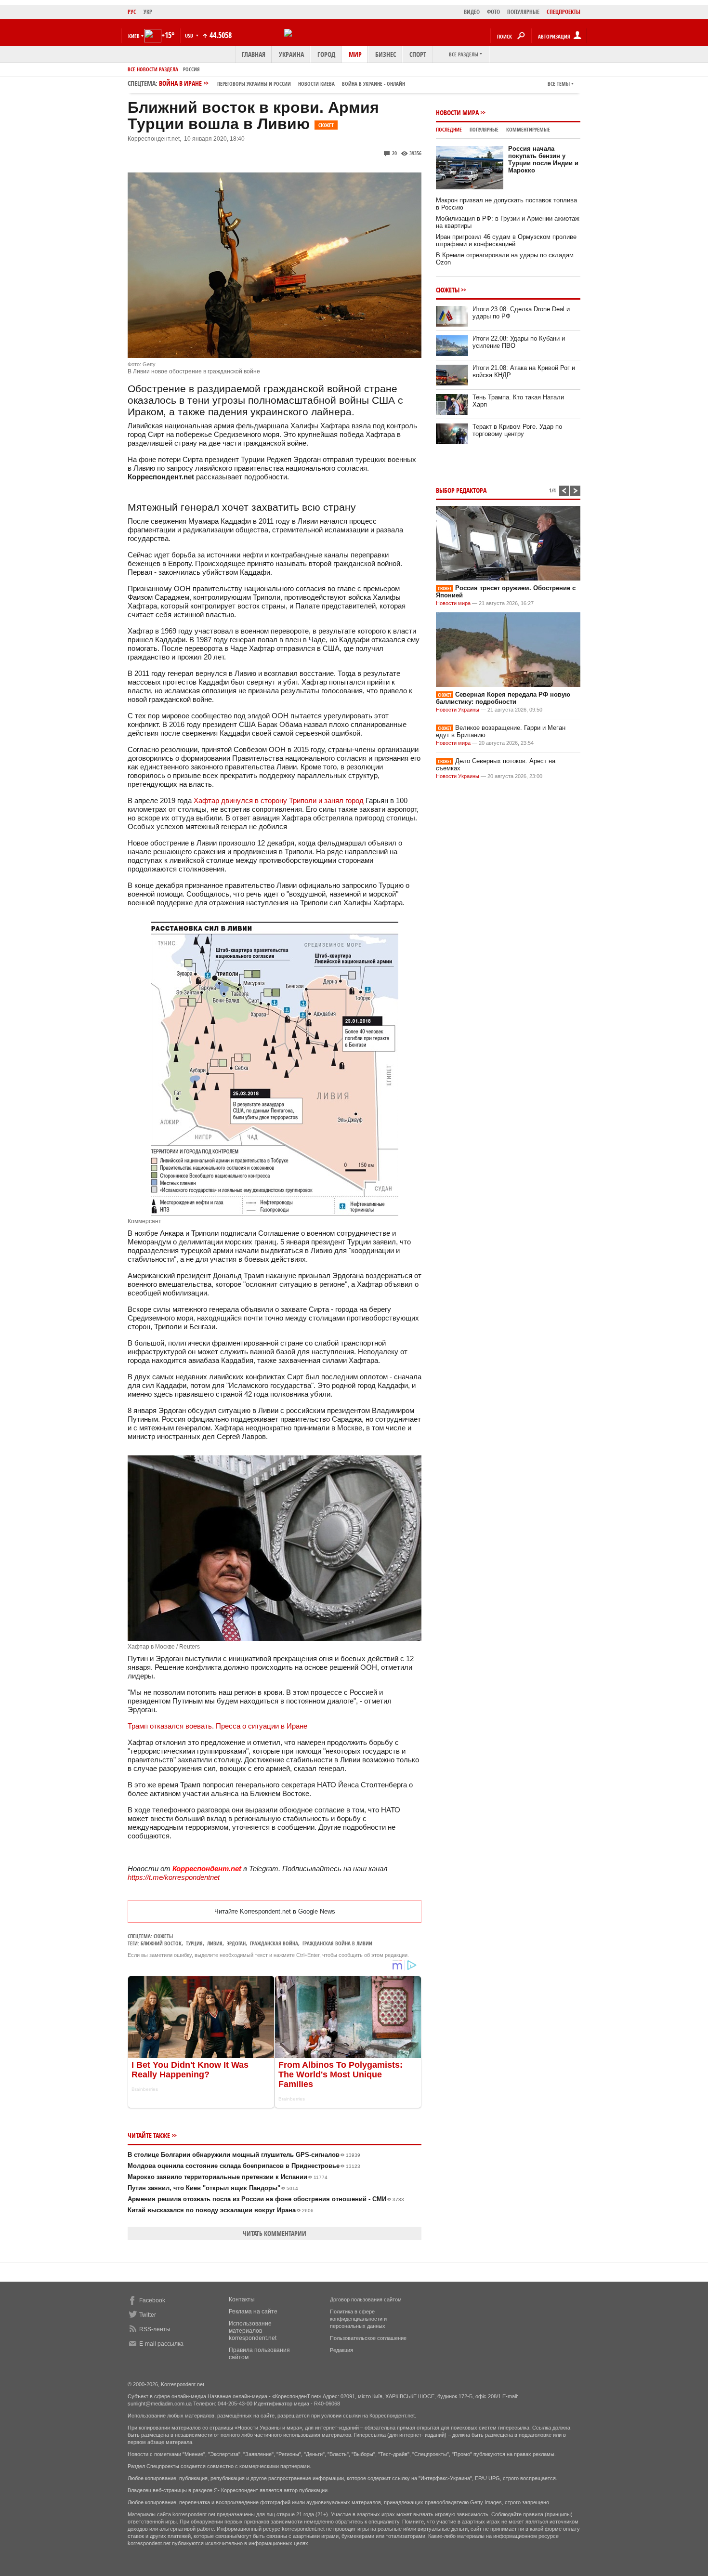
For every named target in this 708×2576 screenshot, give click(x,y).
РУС (132, 12)
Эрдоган (236, 1943)
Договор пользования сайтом (366, 2299)
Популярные (484, 129)
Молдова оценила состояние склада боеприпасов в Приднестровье (244, 2166)
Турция (194, 1943)
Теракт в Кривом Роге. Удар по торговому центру (517, 430)
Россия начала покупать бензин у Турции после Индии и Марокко (543, 159)
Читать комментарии (275, 2233)
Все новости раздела (153, 69)
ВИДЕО (472, 12)
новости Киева (316, 84)
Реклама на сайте (253, 2312)
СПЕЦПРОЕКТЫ (564, 12)
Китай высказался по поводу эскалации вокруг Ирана (221, 2210)
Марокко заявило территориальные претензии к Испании (228, 2177)
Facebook (152, 2300)
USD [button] (190, 35)
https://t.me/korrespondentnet (174, 1877)
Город (326, 54)
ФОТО (493, 12)
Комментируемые (528, 129)
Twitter (148, 2315)
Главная (254, 54)
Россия (191, 69)
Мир (355, 54)
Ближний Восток (161, 1943)
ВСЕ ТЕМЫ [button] (559, 84)
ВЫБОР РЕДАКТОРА (461, 490)
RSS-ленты (155, 2329)
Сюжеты (163, 1936)
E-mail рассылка (161, 2344)
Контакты (242, 2299)
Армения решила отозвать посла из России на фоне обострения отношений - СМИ (266, 2199)
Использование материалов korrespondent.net (253, 2331)
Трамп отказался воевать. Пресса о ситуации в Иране (217, 1726)
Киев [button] (134, 36)
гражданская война (274, 1943)
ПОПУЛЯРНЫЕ (523, 12)
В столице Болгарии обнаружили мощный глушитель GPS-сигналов (244, 2155)
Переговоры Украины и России (254, 84)
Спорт (418, 54)
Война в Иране (282, 83)
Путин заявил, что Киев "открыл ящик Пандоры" (213, 2188)
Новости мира (457, 112)
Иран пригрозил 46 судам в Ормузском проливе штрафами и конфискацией (506, 240)
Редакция (341, 2350)
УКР (148, 12)
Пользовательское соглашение (368, 2338)
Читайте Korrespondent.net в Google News (275, 1911)
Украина (291, 54)
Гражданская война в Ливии (337, 1943)
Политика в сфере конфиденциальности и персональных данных (358, 2319)
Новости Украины (458, 710)
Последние (449, 129)
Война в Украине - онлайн (374, 84)
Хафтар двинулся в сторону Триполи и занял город (279, 800)
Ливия (215, 1943)
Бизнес (386, 54)
